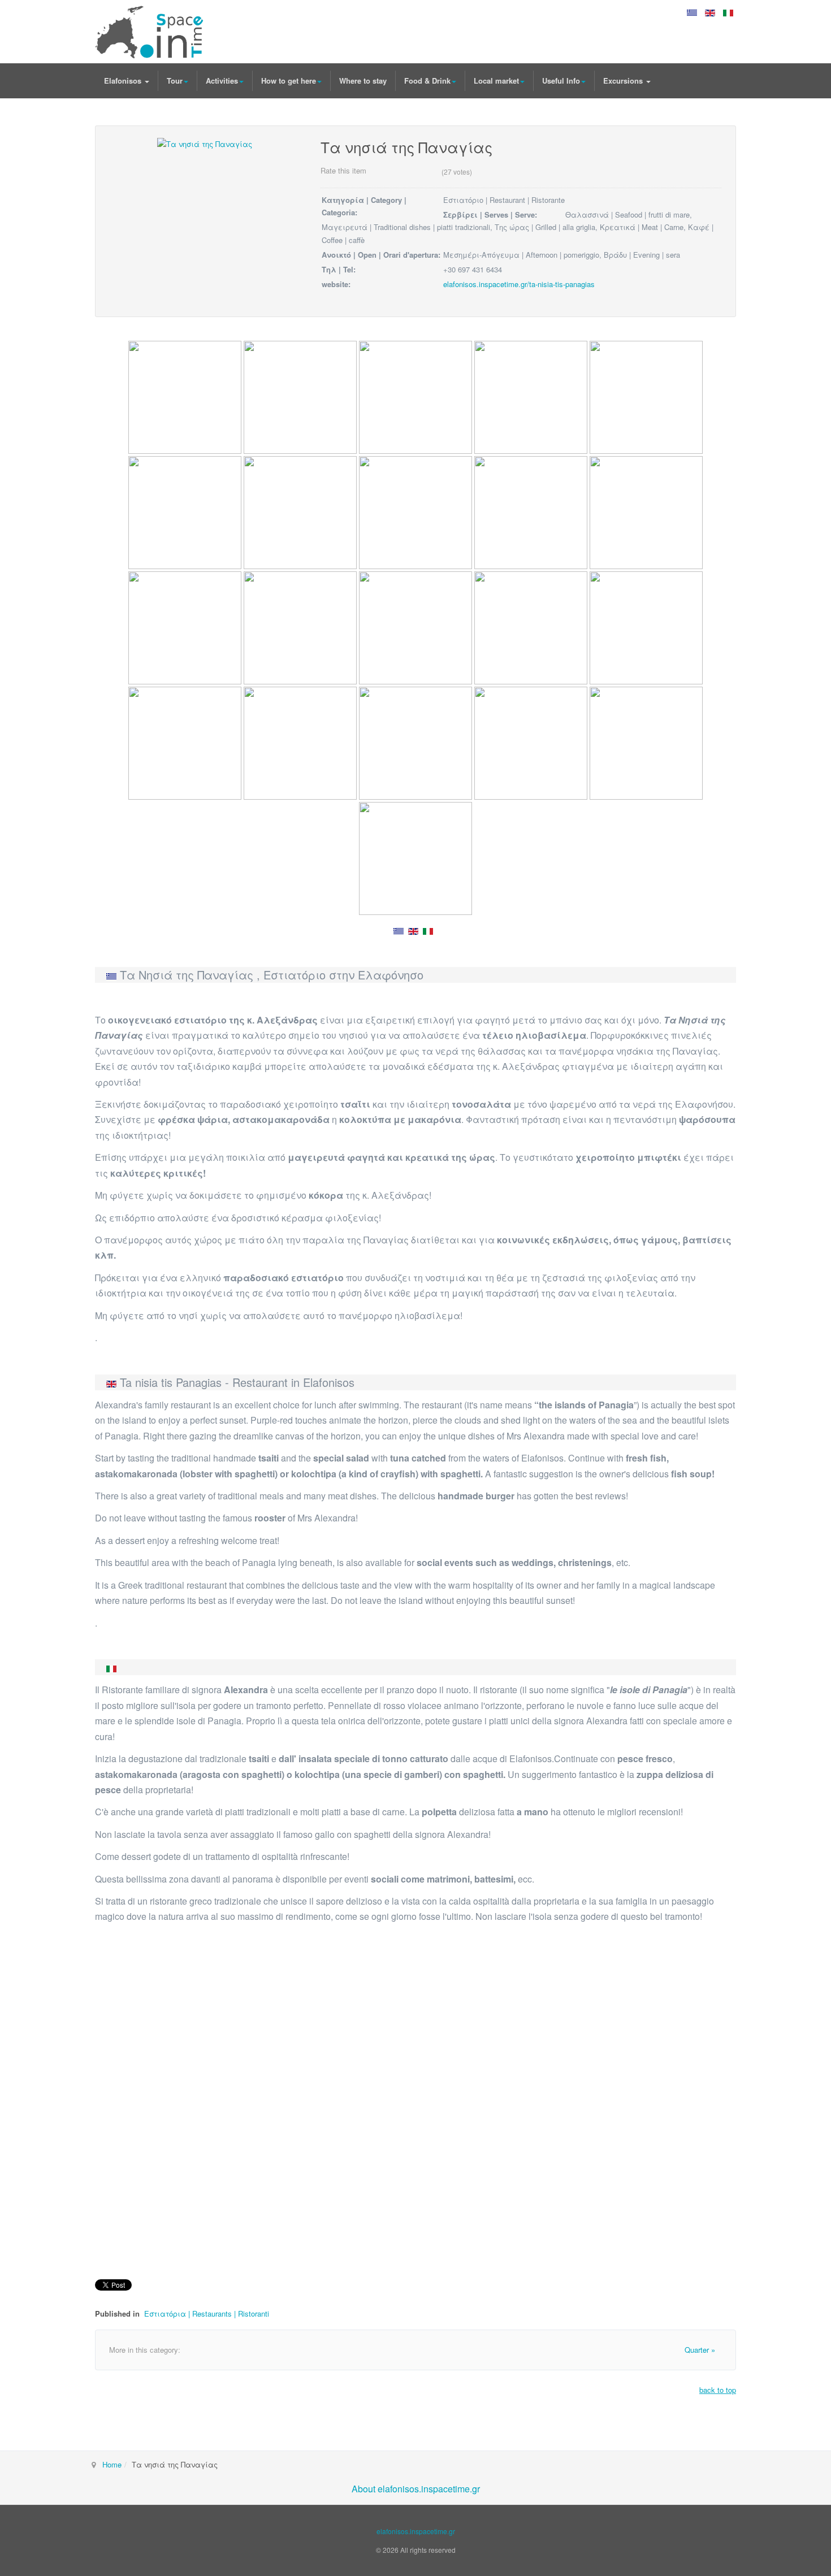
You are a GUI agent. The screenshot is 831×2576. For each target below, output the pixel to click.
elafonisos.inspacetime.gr (416, 2531)
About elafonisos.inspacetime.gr (416, 2489)
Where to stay (363, 81)
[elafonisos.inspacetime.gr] (149, 32)
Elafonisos (124, 81)
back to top (718, 2390)
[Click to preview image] (205, 143)
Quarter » (700, 2350)
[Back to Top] (804, 2483)
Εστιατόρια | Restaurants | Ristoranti (207, 2313)
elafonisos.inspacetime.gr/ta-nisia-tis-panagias (519, 284)
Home (112, 2464)
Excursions (624, 81)
